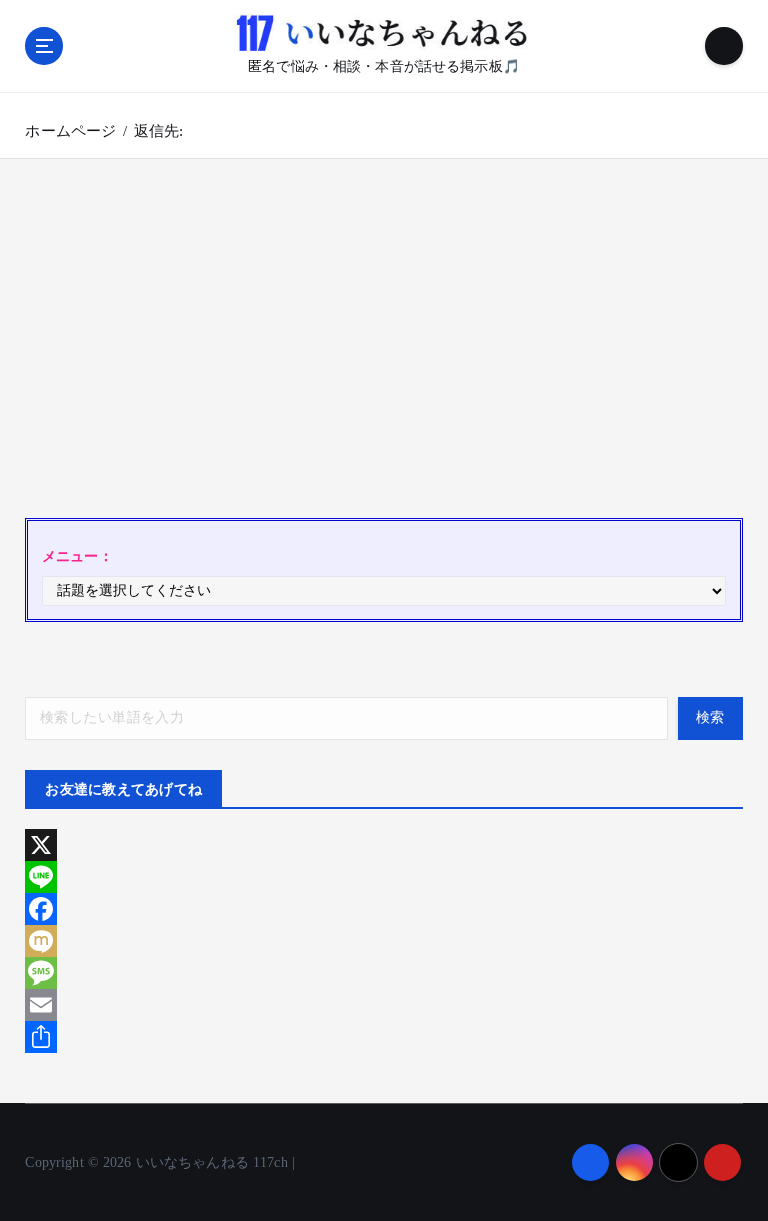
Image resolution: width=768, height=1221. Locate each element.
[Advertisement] (383, 348)
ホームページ (70, 131)
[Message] (383, 973)
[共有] (383, 1037)
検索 (710, 717)
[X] (383, 845)
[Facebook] (383, 909)
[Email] (383, 1005)
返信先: (159, 131)
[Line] (383, 877)
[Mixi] (383, 941)
